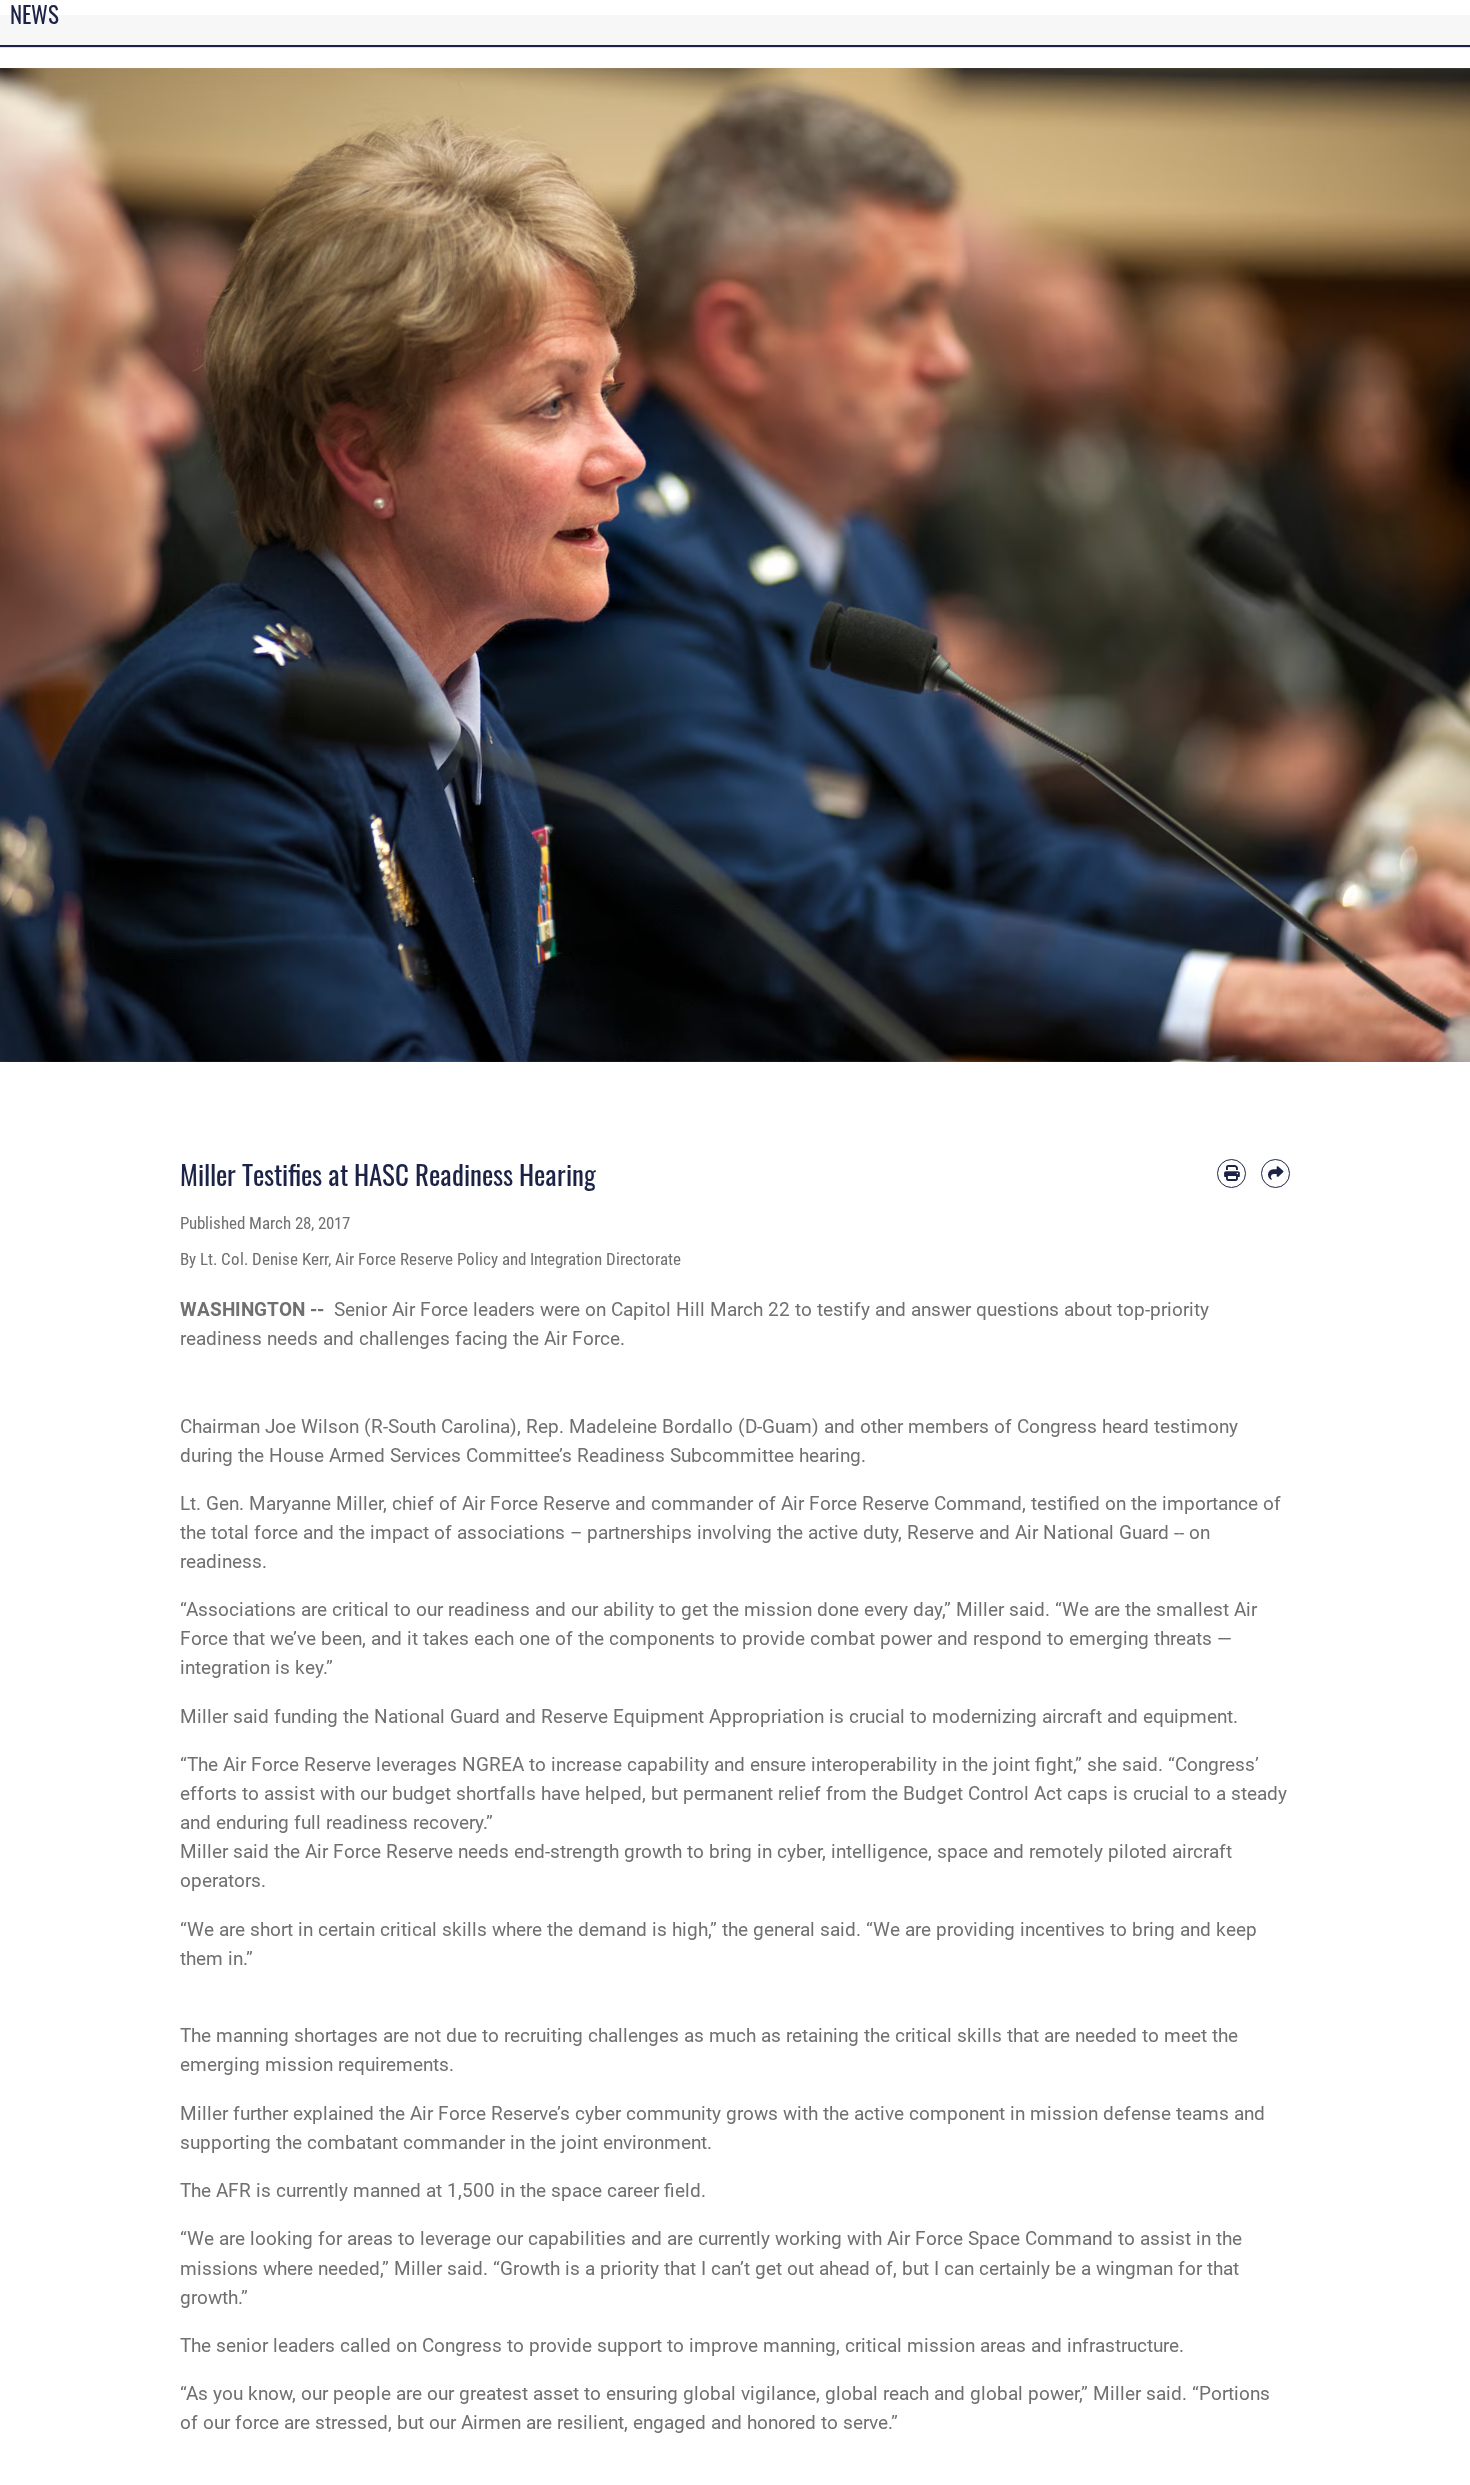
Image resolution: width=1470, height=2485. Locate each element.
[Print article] (1231, 1173)
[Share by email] (1275, 1173)
